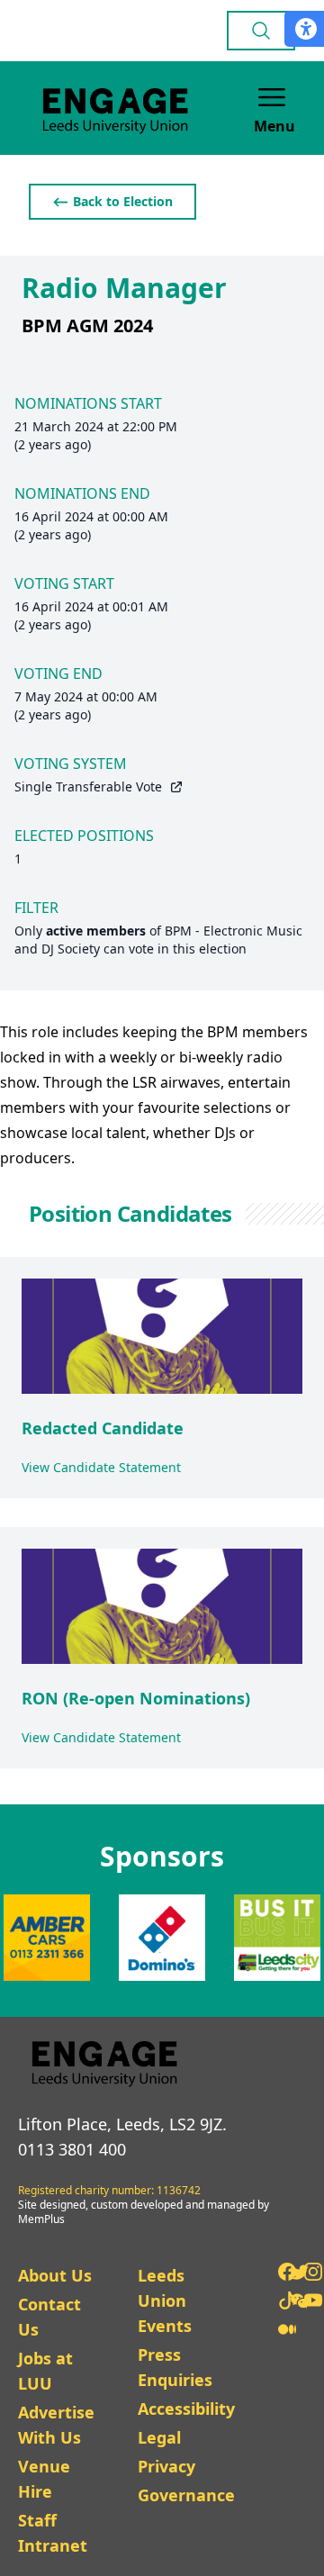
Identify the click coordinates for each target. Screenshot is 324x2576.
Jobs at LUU (45, 2371)
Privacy (166, 2466)
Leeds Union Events (165, 2300)
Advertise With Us (56, 2425)
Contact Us (49, 2317)
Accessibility (186, 2409)
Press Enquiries (175, 2367)
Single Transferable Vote (88, 786)
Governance (186, 2495)
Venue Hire (44, 2479)
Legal (159, 2437)
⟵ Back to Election (112, 201)
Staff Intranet (53, 2533)
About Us (55, 2275)
